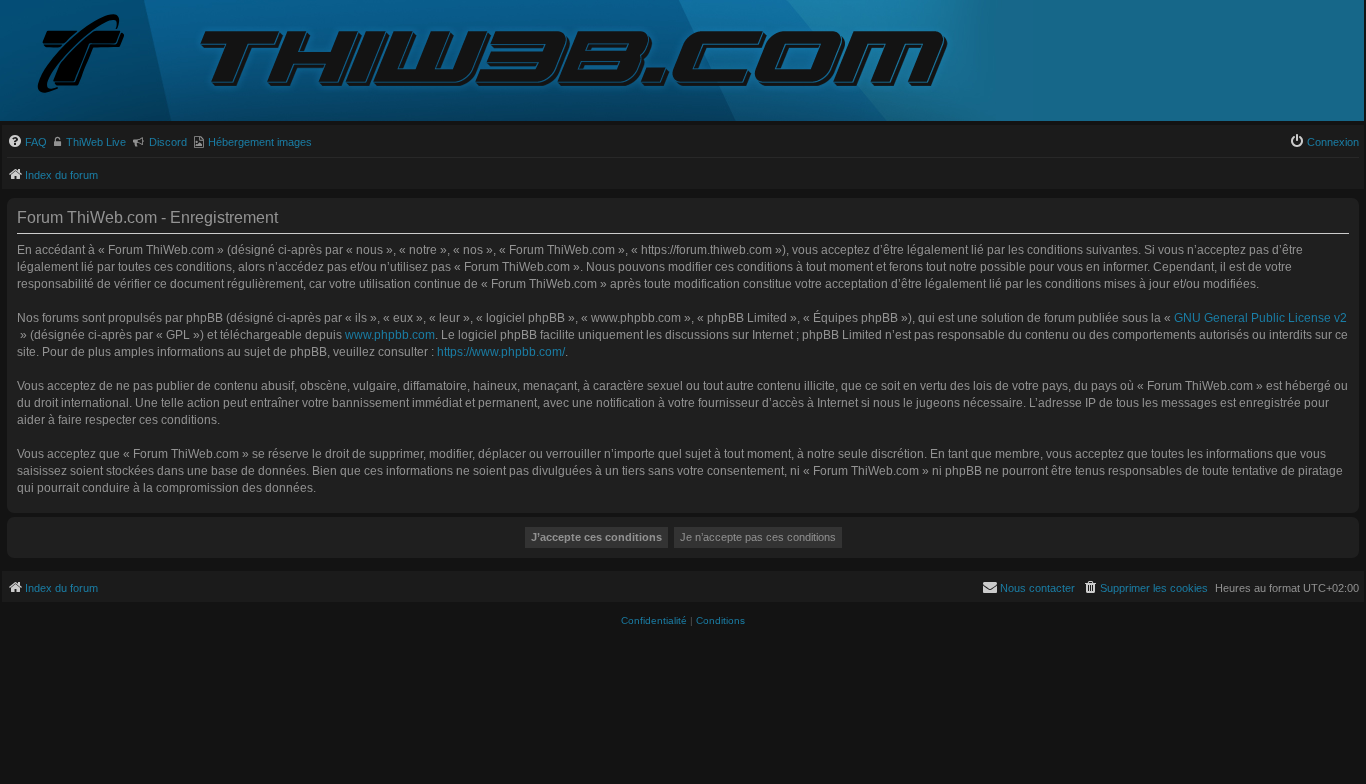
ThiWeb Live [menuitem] (96, 142)
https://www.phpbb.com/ (501, 352)
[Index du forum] (97, 55)
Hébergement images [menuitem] (260, 142)
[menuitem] (27, 142)
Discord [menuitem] (168, 142)
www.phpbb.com (390, 335)
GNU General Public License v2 (1260, 318)
